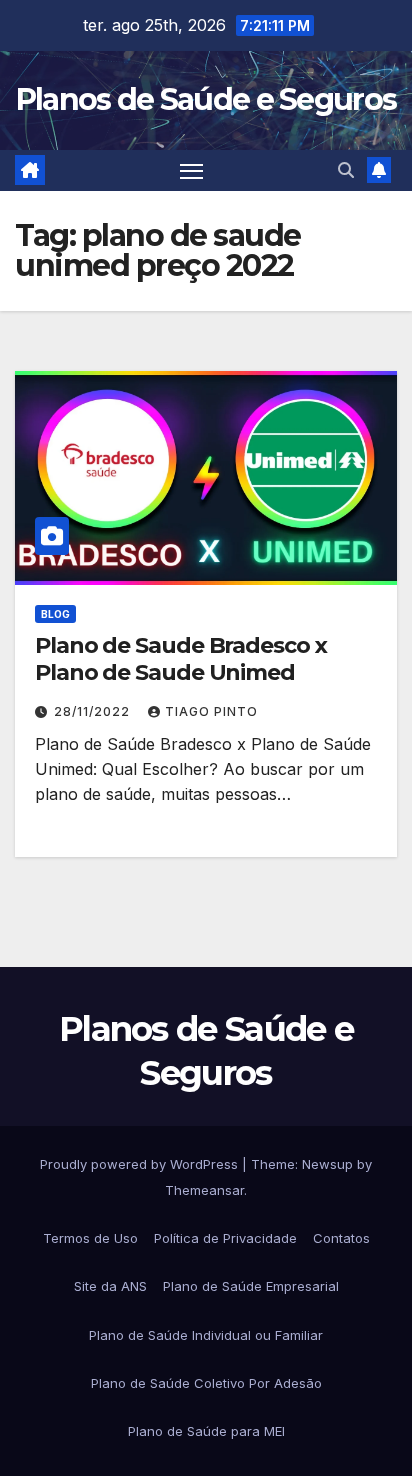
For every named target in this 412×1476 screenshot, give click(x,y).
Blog (55, 614)
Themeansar (204, 1190)
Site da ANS (110, 1286)
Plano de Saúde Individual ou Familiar (206, 1335)
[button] (346, 170)
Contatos (341, 1238)
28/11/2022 (94, 711)
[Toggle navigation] (192, 171)
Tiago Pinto (211, 711)
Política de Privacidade (225, 1238)
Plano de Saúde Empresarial (251, 1286)
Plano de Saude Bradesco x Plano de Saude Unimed (181, 658)
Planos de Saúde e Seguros (206, 99)
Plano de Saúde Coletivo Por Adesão (206, 1383)
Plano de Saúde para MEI (206, 1431)
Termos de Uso (90, 1238)
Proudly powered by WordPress (141, 1164)
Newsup (327, 1164)
